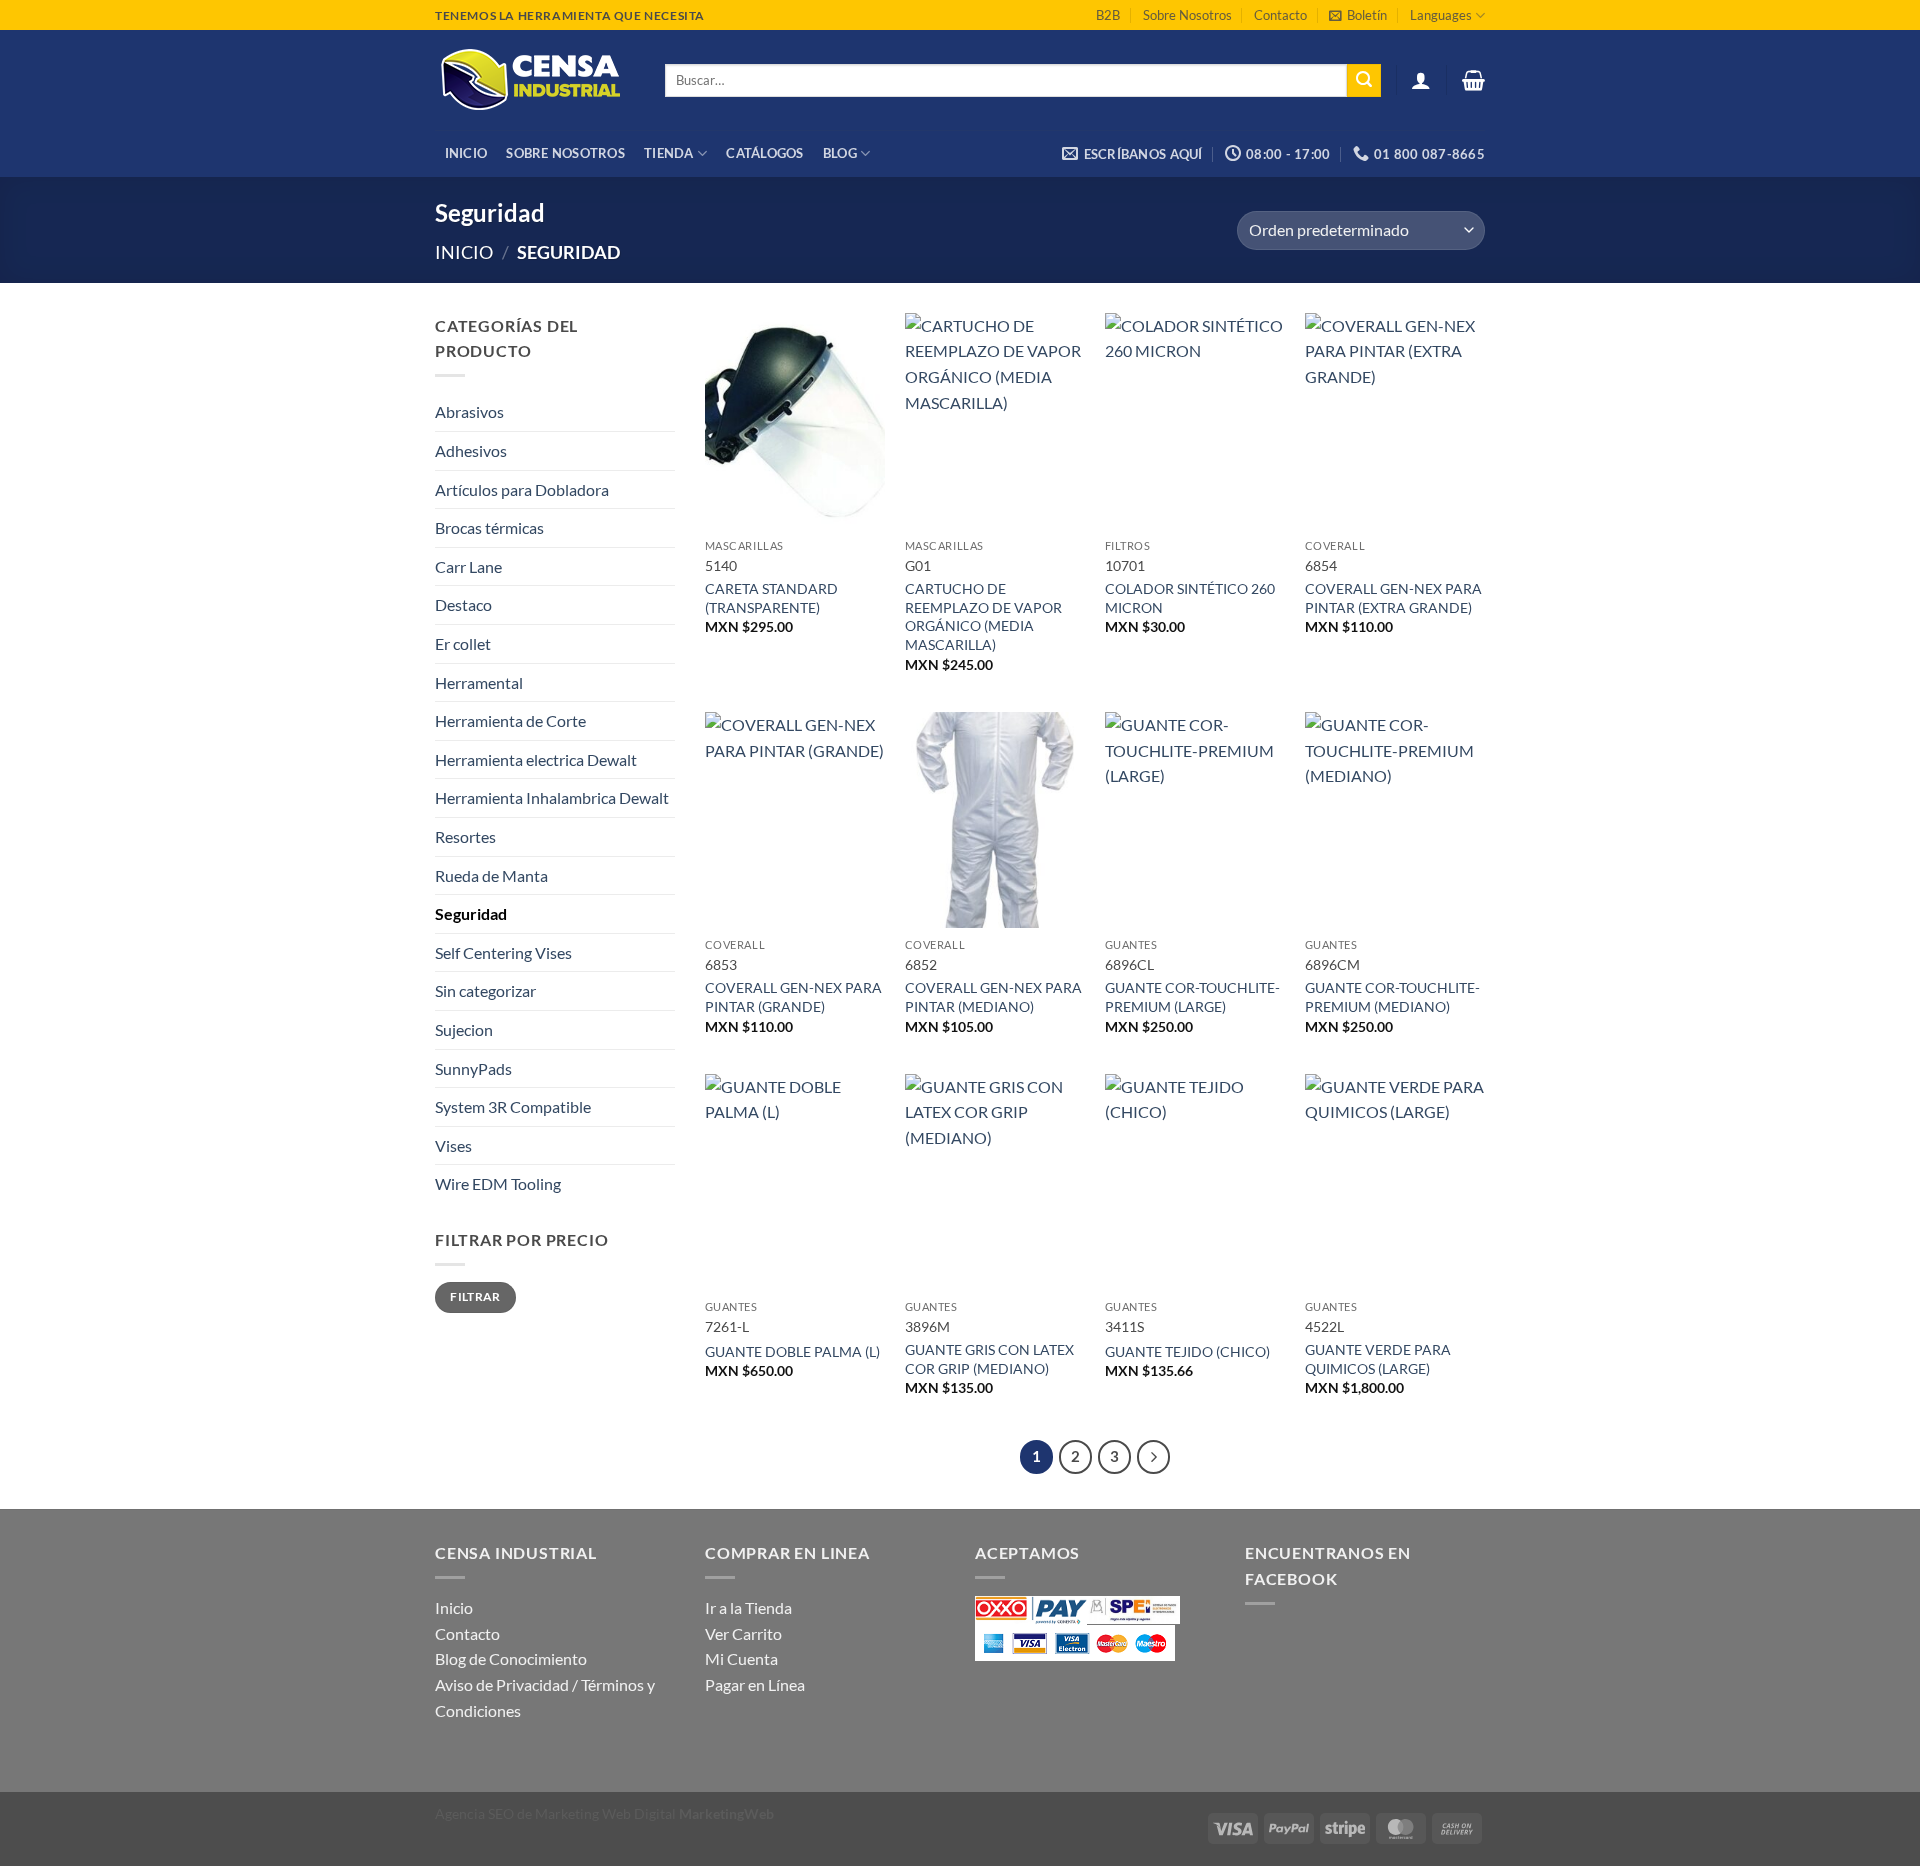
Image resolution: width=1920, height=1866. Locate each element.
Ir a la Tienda (748, 1607)
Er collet (463, 643)
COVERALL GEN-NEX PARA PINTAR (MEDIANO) (993, 997)
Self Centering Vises (503, 952)
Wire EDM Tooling (498, 1183)
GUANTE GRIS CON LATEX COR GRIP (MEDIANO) (989, 1359)
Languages (1441, 15)
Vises (453, 1145)
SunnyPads (473, 1068)
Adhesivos (471, 450)
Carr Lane (468, 566)
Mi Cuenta (741, 1658)
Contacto (1280, 15)
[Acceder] (1421, 80)
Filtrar (475, 1296)
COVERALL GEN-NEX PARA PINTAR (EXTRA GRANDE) (1393, 598)
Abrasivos (469, 411)
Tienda (669, 153)
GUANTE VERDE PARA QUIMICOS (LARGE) (1378, 1359)
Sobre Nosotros (1187, 15)
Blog (840, 153)
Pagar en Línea (755, 1684)
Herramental (479, 682)
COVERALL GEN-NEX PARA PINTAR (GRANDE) (793, 997)
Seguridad (471, 913)
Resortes (465, 836)
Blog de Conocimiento (511, 1658)
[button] (1358, 15)
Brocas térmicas (489, 527)
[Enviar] (1364, 81)
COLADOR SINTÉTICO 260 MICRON (1190, 598)
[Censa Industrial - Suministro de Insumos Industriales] (535, 80)
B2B (1108, 15)
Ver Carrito (743, 1633)
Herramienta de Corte (510, 720)
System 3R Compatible (513, 1106)
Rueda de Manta (491, 875)
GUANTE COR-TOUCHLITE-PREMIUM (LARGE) (1192, 997)
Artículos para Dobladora (522, 489)
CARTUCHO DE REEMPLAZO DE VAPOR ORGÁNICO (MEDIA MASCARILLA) (983, 616)
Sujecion (464, 1029)
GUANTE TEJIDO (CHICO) (1187, 1351)
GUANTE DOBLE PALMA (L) (792, 1351)
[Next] (1154, 1457)
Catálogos (764, 153)
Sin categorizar (485, 990)
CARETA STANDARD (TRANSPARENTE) (771, 598)
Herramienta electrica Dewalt (536, 759)
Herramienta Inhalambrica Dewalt (552, 797)
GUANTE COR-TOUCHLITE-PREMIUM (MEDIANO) (1392, 997)
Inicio (466, 153)
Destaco (463, 604)
